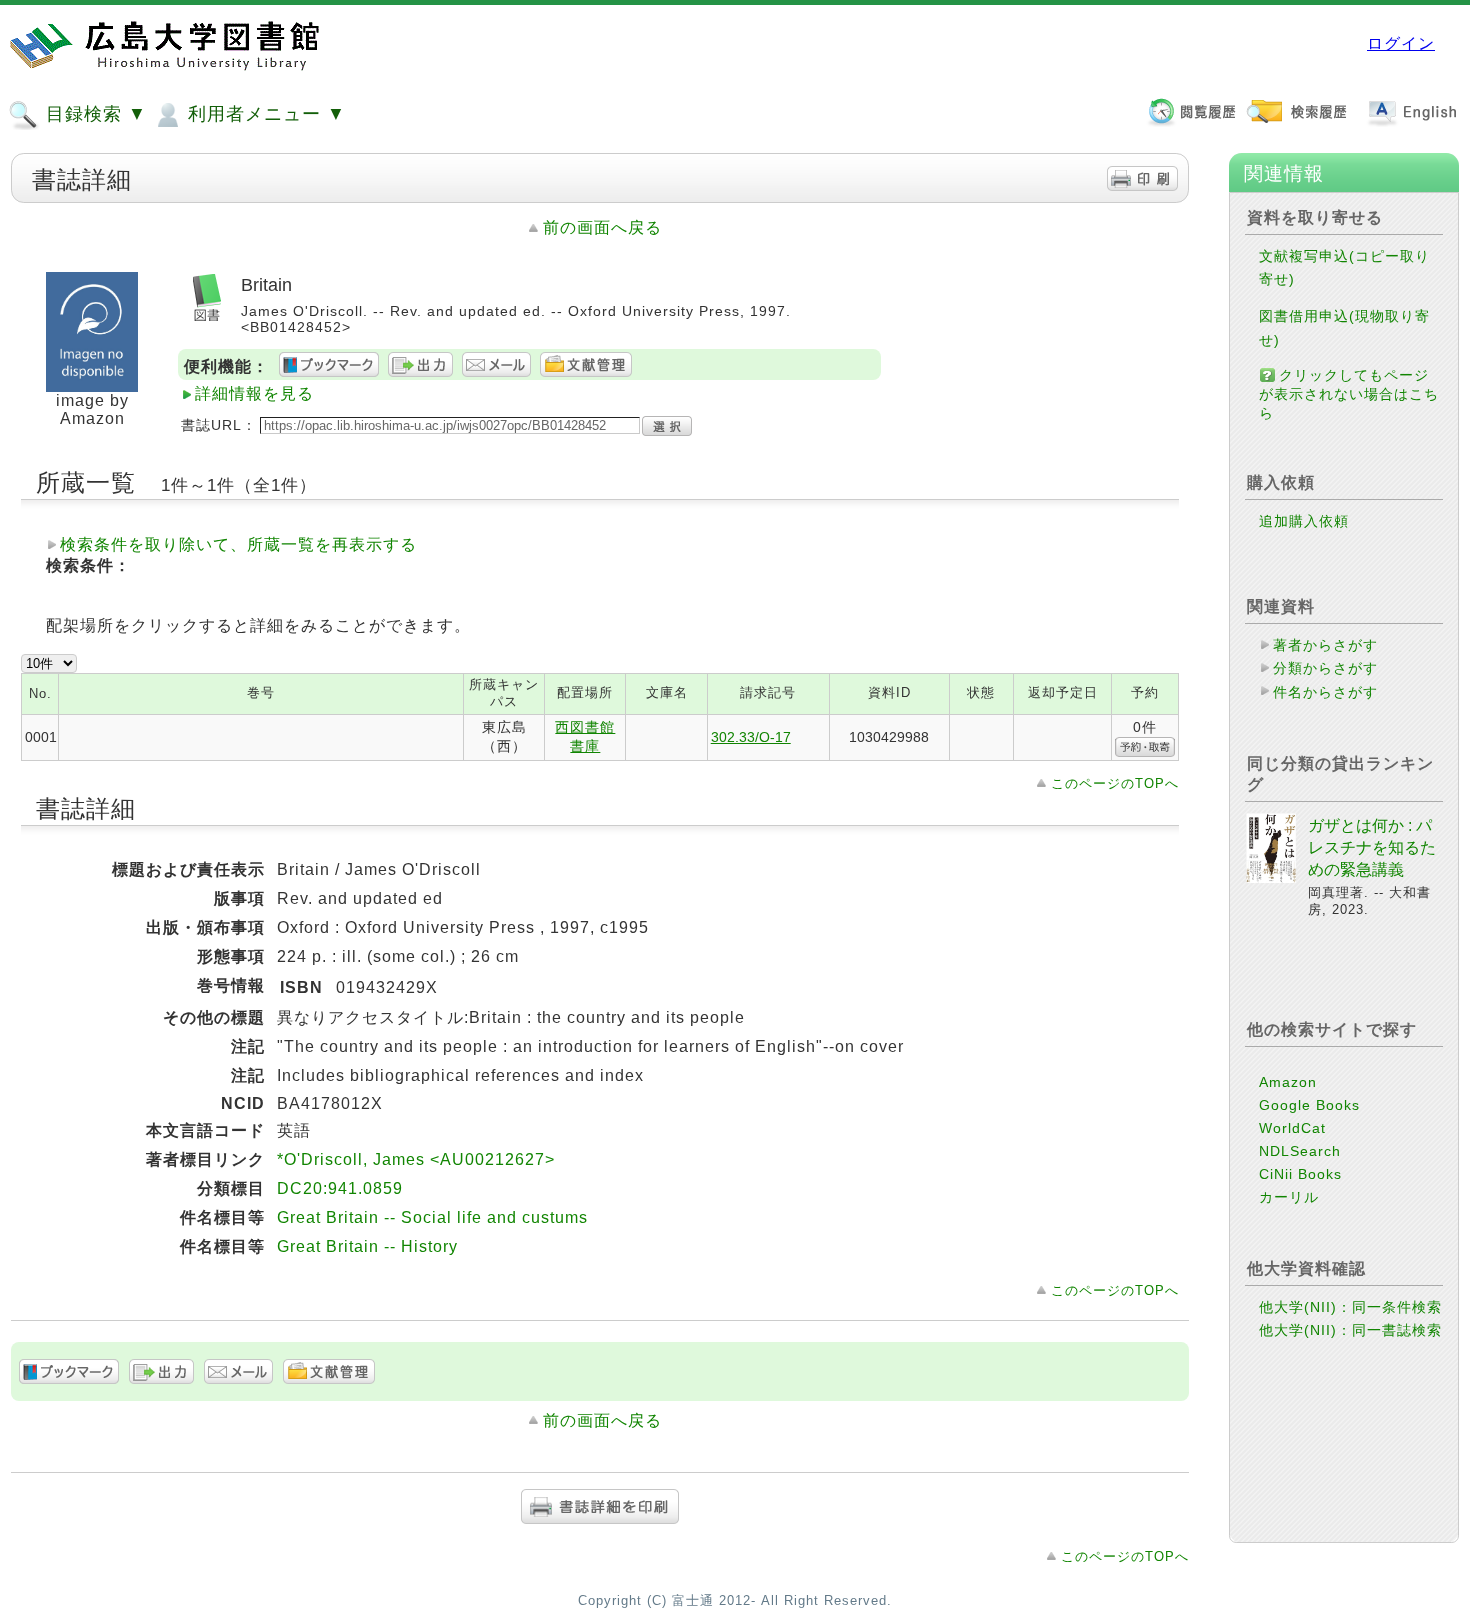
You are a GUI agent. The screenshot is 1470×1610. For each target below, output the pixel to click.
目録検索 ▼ (93, 114)
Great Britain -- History (367, 1246)
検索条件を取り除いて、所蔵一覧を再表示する (238, 544)
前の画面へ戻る (602, 227)
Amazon (1288, 1082)
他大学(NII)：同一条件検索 (1350, 1307)
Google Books (1309, 1105)
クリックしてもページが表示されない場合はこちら (1349, 394)
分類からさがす (1325, 668)
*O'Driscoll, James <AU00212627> (416, 1159)
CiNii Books (1300, 1174)
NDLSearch (1300, 1151)
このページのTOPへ (1115, 783)
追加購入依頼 (1304, 521)
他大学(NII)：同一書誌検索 (1350, 1330)
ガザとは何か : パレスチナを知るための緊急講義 (1372, 848)
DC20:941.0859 (340, 1188)
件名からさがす (1325, 692)
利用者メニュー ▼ (264, 114)
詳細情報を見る (254, 393)
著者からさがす (1325, 645)
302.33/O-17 (751, 737)
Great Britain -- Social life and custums (432, 1217)
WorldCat (1292, 1128)
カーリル (1289, 1197)
